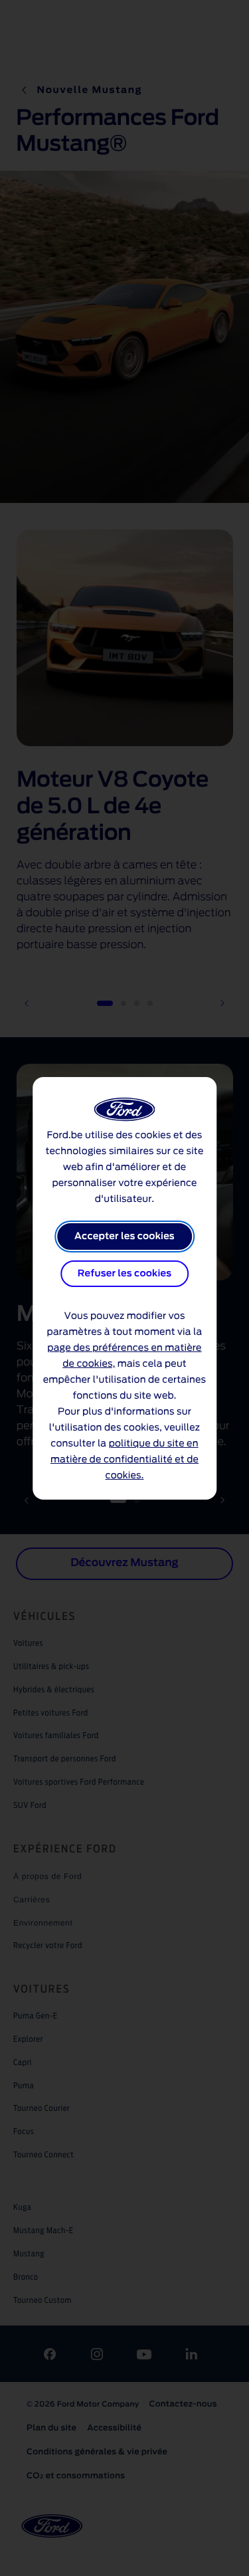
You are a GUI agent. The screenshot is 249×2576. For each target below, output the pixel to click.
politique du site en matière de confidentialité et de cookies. (124, 1460)
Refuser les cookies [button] (124, 1274)
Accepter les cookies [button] (124, 1237)
